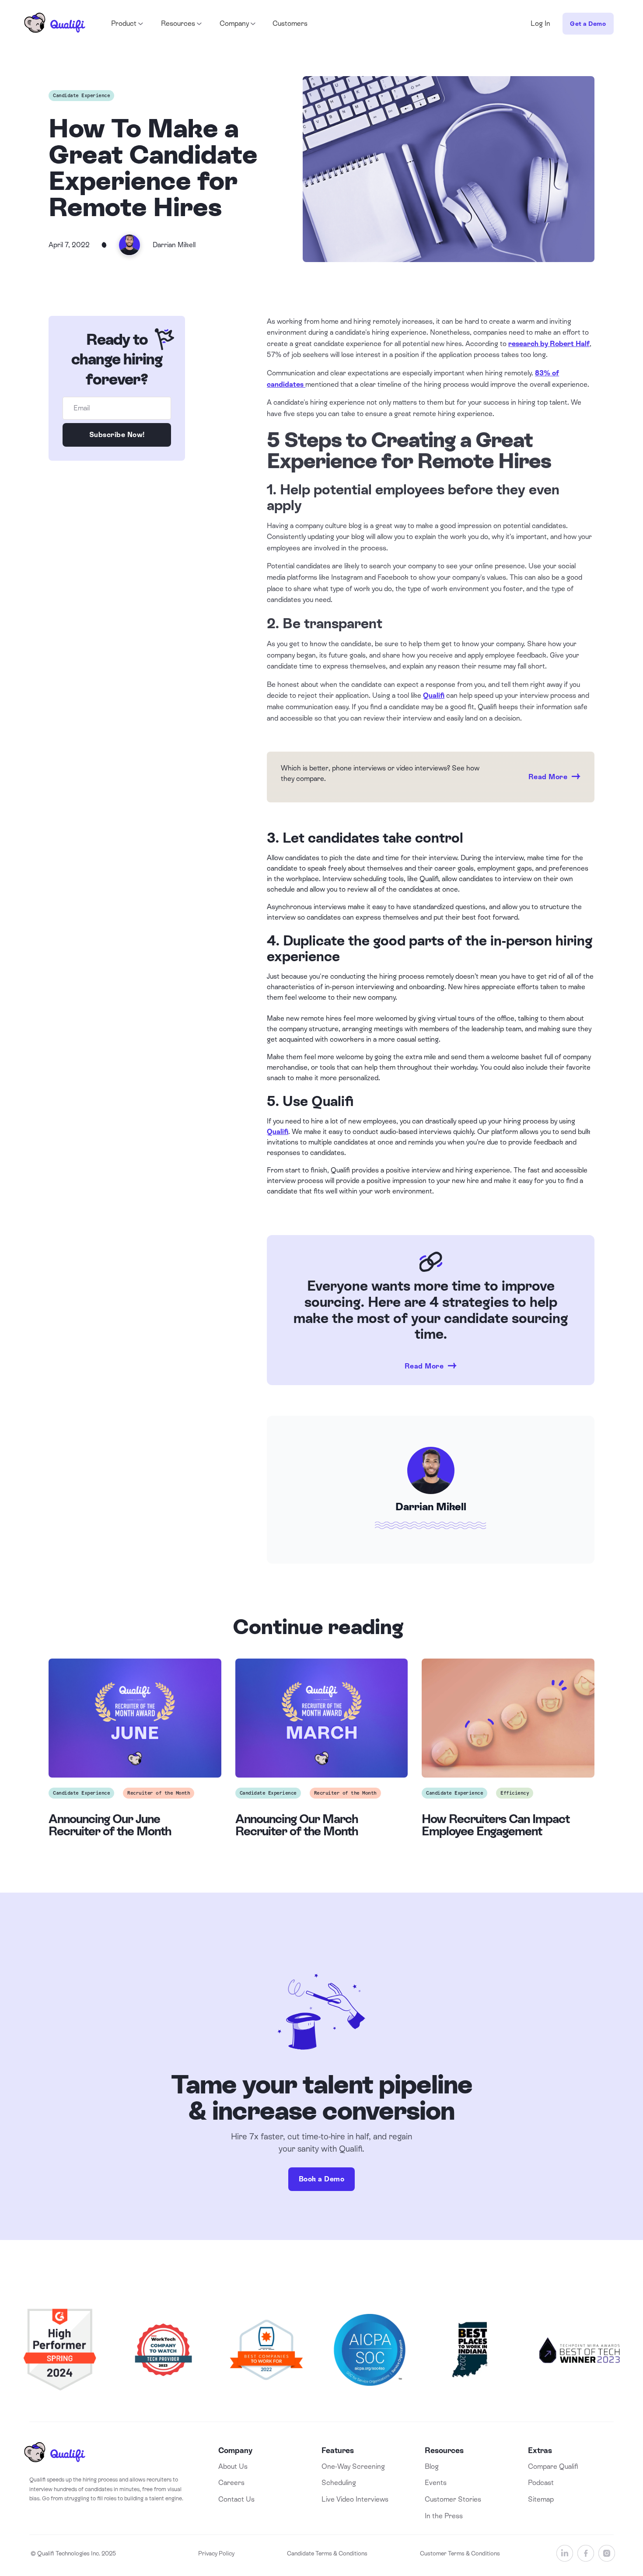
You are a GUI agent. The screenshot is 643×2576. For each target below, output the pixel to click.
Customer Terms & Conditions (460, 2553)
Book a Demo (322, 2179)
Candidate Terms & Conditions (327, 2553)
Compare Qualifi (553, 2466)
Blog (432, 2466)
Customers (290, 23)
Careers (231, 2483)
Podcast (541, 2483)
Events (436, 2483)
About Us (233, 2466)
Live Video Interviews (355, 2499)
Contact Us (236, 2499)
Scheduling (339, 2483)
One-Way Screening (353, 2466)
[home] (55, 24)
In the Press (444, 2516)
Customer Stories (453, 2499)
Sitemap (541, 2499)
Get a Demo (588, 24)
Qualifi (434, 695)
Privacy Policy (216, 2553)
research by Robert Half (549, 344)
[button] (126, 24)
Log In (540, 23)
